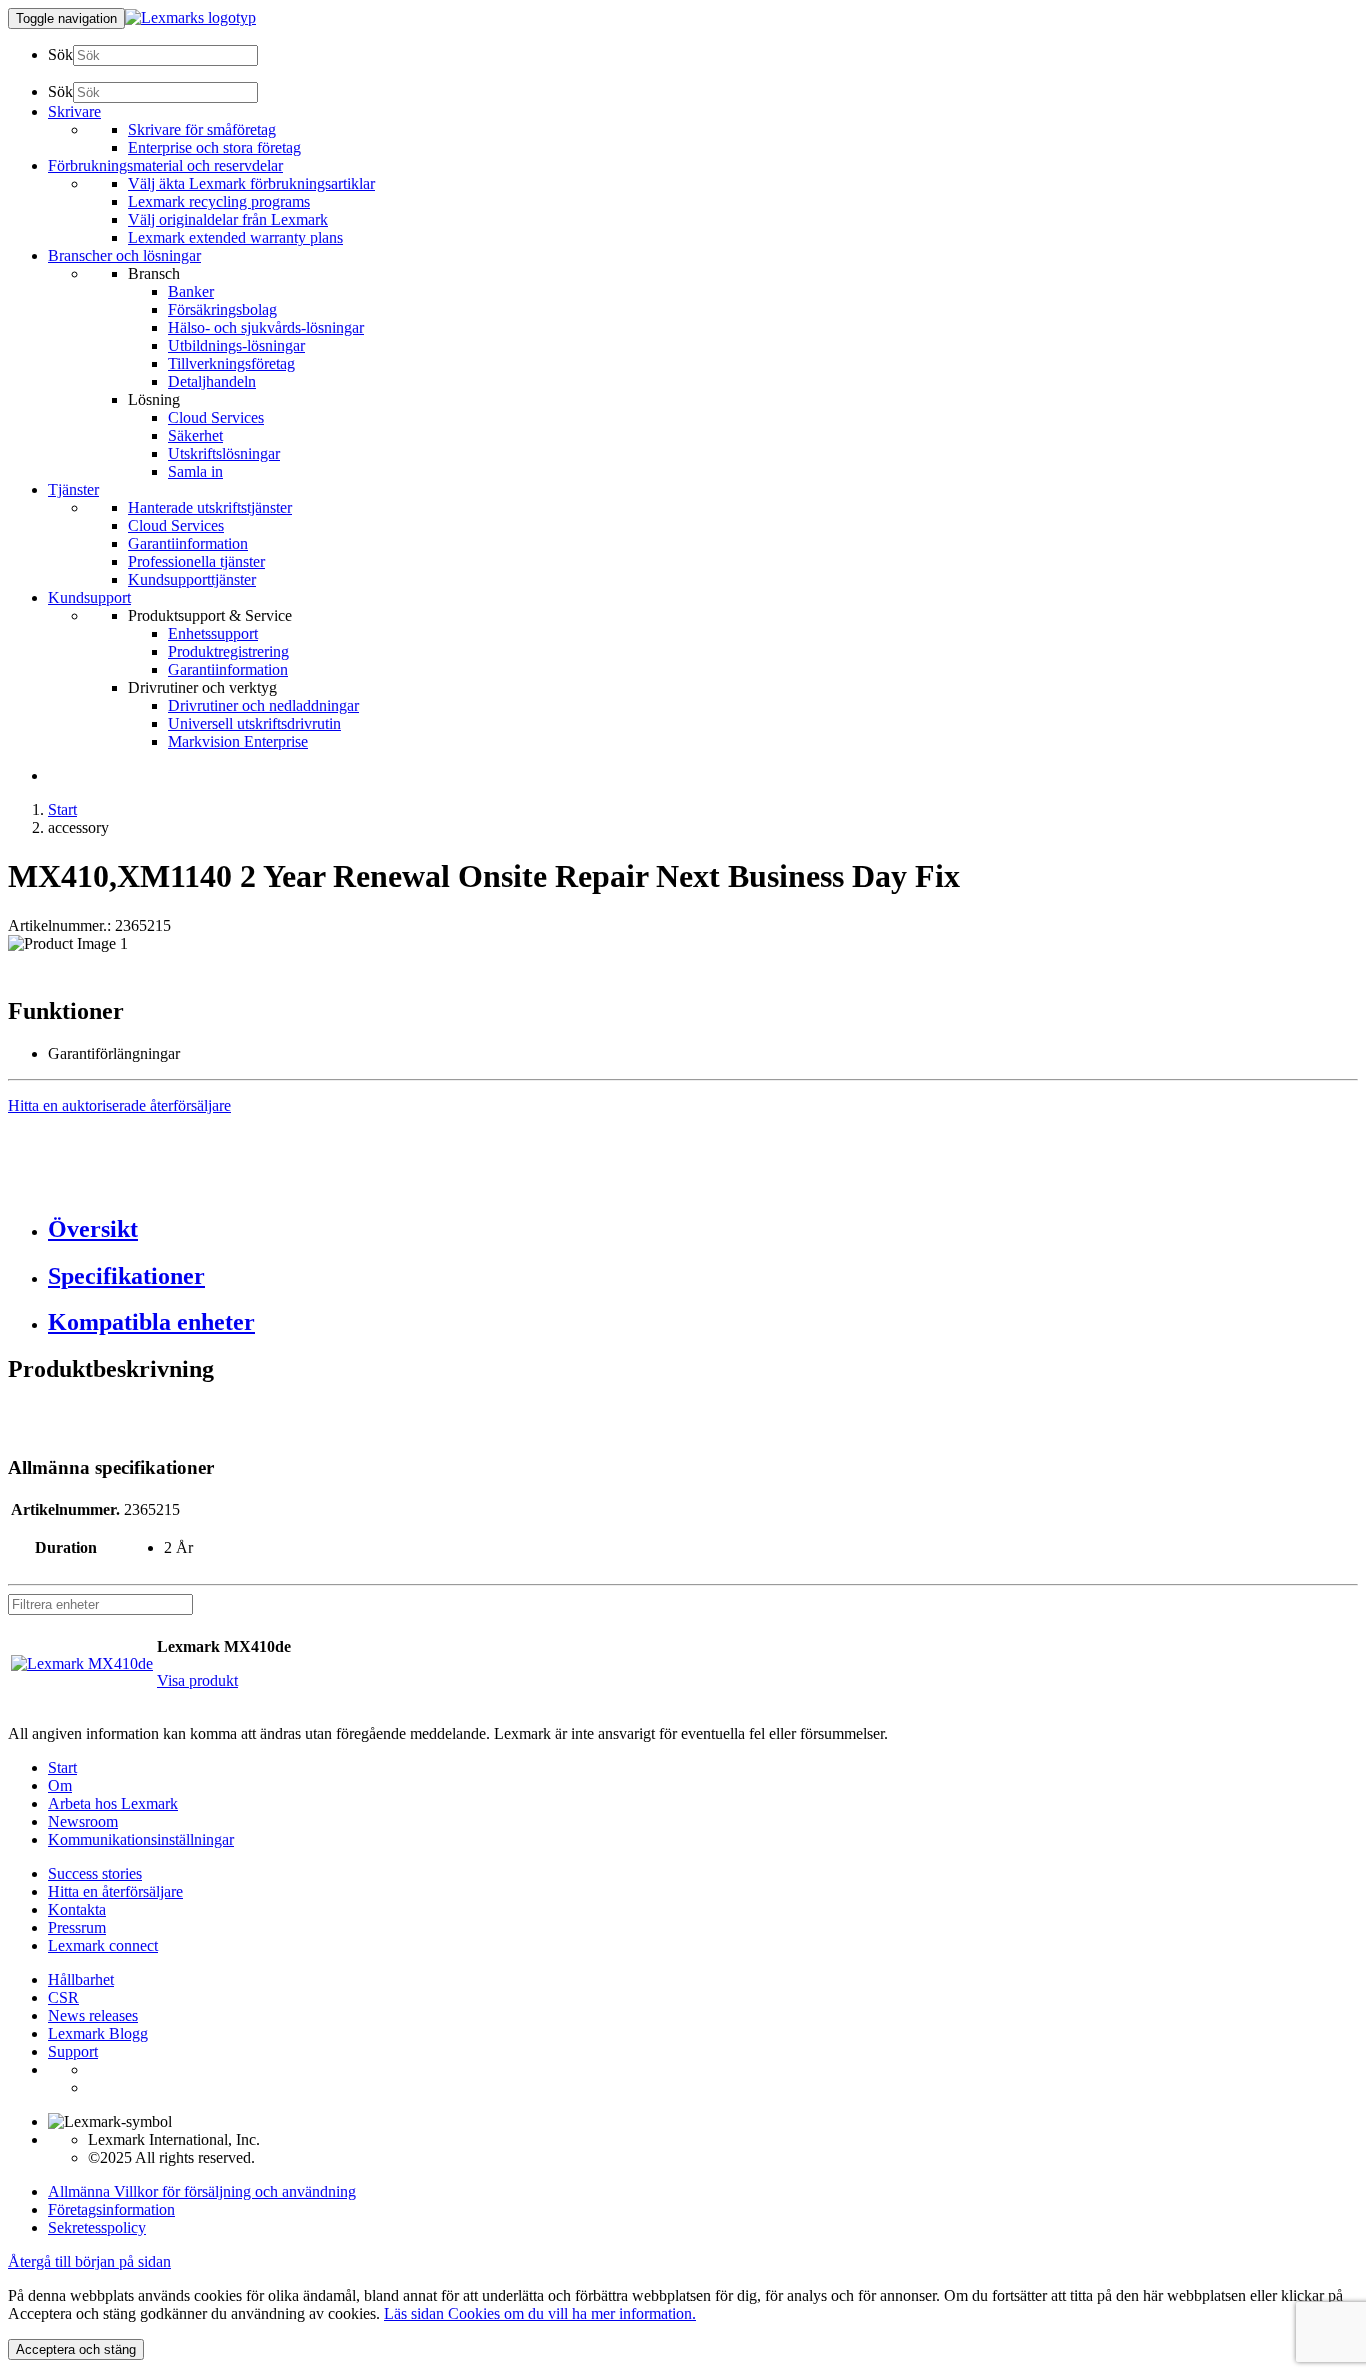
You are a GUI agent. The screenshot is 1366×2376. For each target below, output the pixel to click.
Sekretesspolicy (97, 2227)
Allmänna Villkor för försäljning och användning (202, 2191)
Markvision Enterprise (238, 741)
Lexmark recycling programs (219, 201)
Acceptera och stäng (76, 2349)
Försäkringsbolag (222, 309)
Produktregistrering (228, 651)
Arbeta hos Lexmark (113, 1803)
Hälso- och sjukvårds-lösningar (266, 327)
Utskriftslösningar (224, 453)
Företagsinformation (111, 2209)
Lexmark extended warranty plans (235, 237)
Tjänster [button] (73, 489)
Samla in (195, 471)
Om (60, 1785)
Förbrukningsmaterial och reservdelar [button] (165, 165)
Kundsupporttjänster (192, 579)
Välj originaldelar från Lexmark (228, 219)
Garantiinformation (188, 543)
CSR (63, 1997)
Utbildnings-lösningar (236, 345)
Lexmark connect (103, 1945)
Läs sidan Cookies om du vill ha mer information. (540, 2313)
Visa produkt (197, 1680)
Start (62, 809)
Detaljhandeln (212, 381)
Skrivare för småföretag (202, 129)
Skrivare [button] (74, 111)
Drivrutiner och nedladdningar (263, 705)
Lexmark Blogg (98, 2033)
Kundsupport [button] (89, 597)
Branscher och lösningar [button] (124, 255)
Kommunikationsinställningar (141, 1839)
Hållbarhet (81, 1979)
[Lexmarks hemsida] (190, 17)
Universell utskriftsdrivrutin (254, 723)
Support (73, 2051)
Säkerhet (195, 435)
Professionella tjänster (196, 561)
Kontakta (77, 1909)
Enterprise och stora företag (214, 147)
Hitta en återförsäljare (115, 1891)
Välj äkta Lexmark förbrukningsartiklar (251, 183)
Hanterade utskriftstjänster (210, 507)
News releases (93, 2015)
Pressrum (77, 1927)
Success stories (95, 1873)
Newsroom (83, 1821)
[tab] (703, 1229)
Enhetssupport (213, 633)
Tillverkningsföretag (231, 363)
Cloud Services (216, 417)
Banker (191, 291)
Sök (60, 54)
